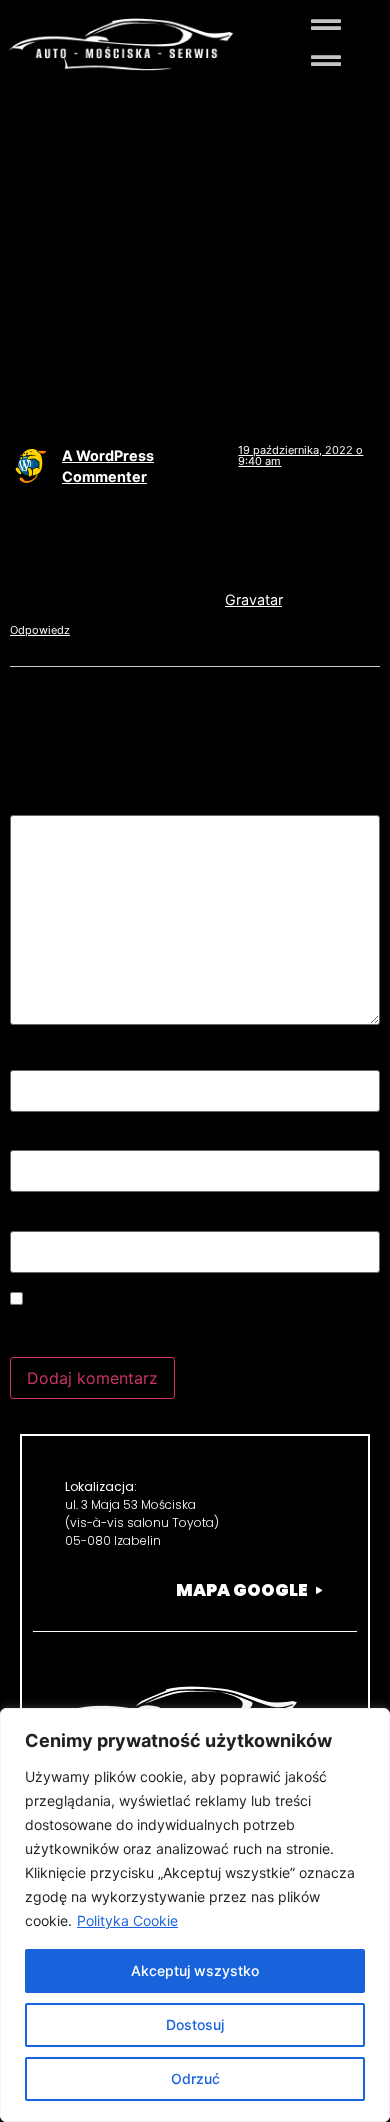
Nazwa (42, 1059)
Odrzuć (195, 2078)
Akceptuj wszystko (195, 1970)
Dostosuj (195, 2024)
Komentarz (57, 805)
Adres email (61, 1140)
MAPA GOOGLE (242, 1590)
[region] (195, 1915)
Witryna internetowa (86, 1220)
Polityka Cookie (127, 1920)
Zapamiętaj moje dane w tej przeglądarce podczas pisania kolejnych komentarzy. (167, 1327)
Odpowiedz (40, 630)
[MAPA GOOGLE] (318, 1590)
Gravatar (253, 599)
